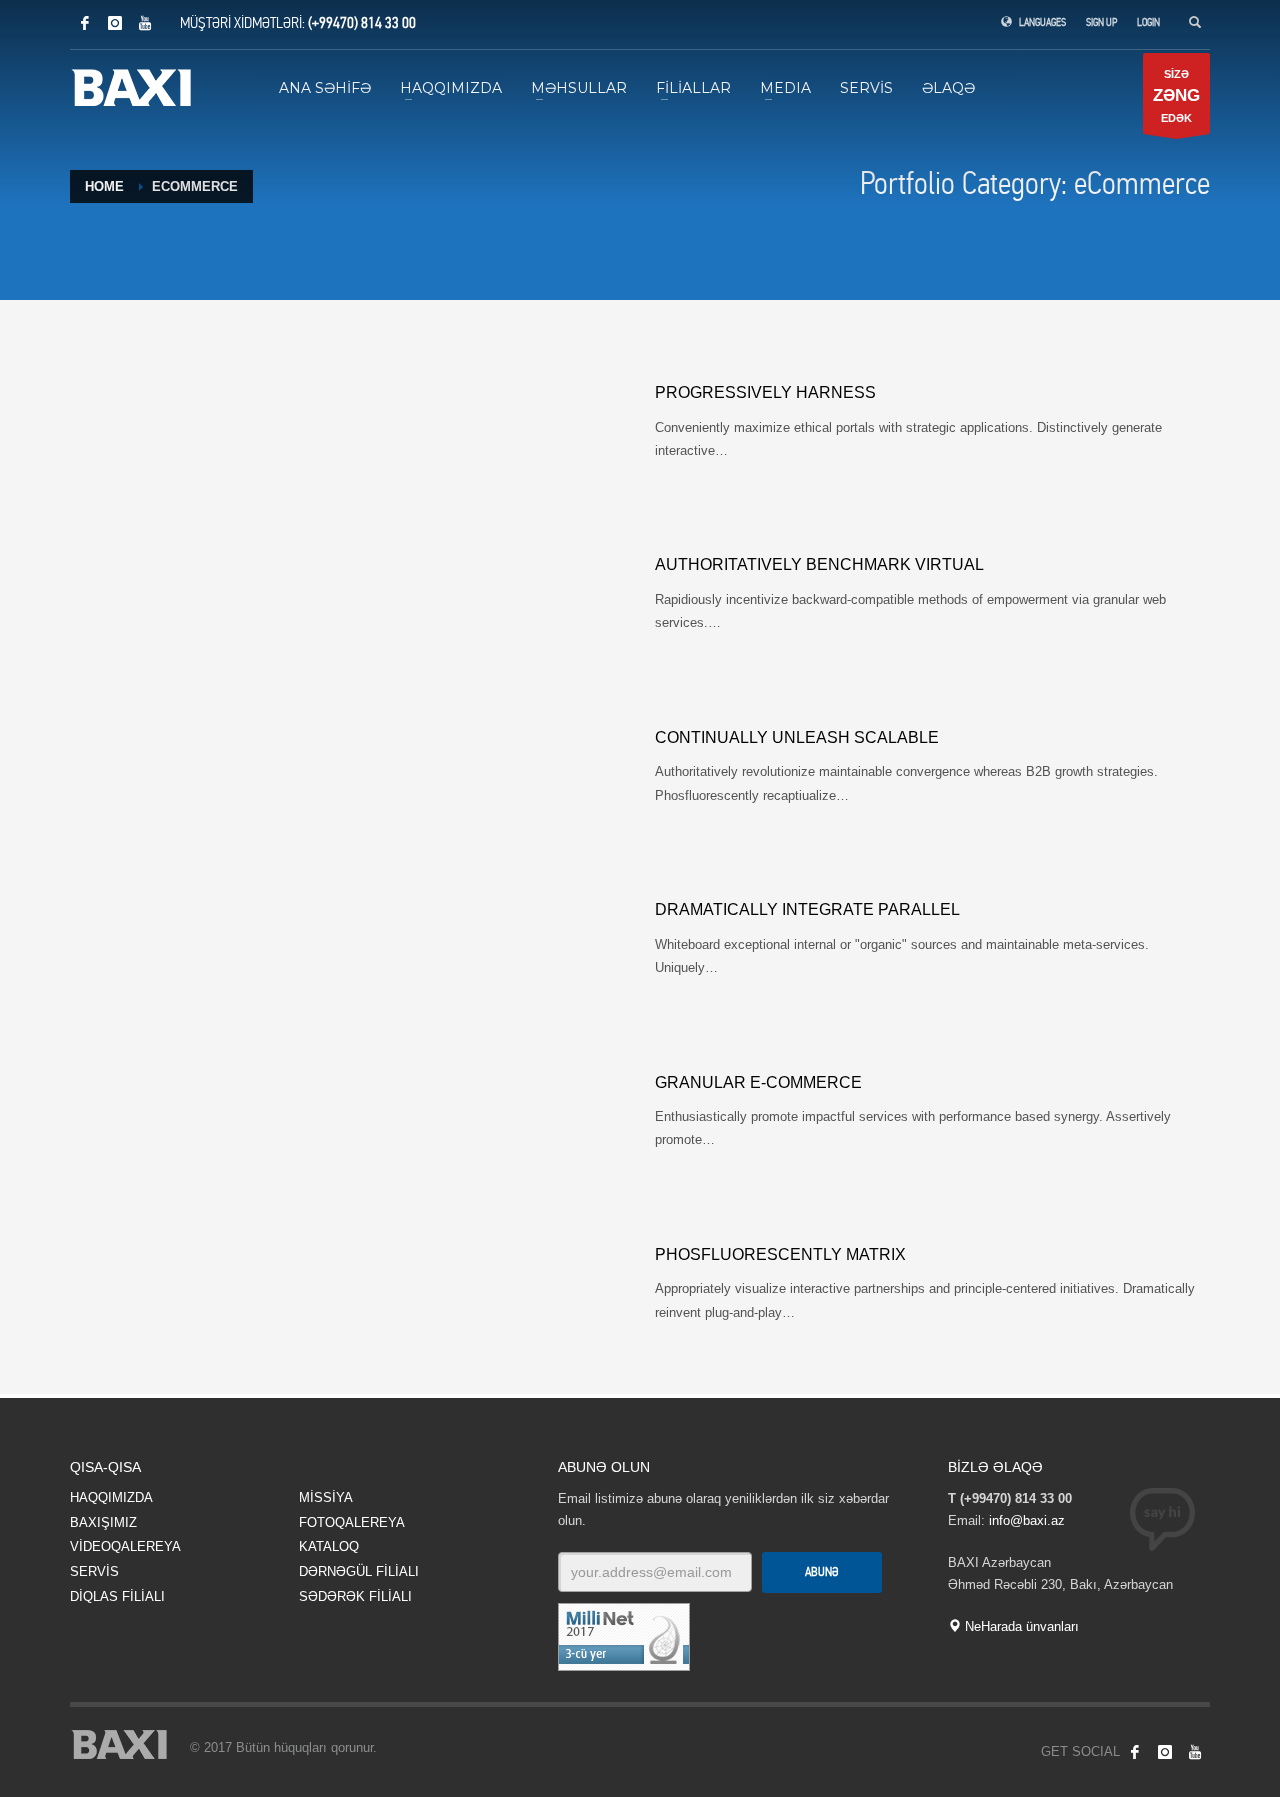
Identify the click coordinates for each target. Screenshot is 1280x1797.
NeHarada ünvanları (1020, 1626)
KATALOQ (329, 1546)
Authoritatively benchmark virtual (819, 564)
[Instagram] (115, 23)
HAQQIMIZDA (111, 1497)
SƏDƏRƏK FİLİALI (355, 1596)
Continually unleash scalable (797, 737)
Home (104, 186)
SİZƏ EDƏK (1176, 96)
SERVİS (94, 1571)
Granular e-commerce (758, 1082)
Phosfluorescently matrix (780, 1254)
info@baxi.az (1027, 1520)
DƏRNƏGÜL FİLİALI (359, 1571)
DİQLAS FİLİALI (117, 1596)
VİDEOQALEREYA (125, 1546)
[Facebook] (85, 23)
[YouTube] (145, 23)
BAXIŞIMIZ (103, 1522)
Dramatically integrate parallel (807, 909)
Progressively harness (765, 392)
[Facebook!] (1135, 1752)
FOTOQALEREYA (352, 1522)
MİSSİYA (326, 1497)
